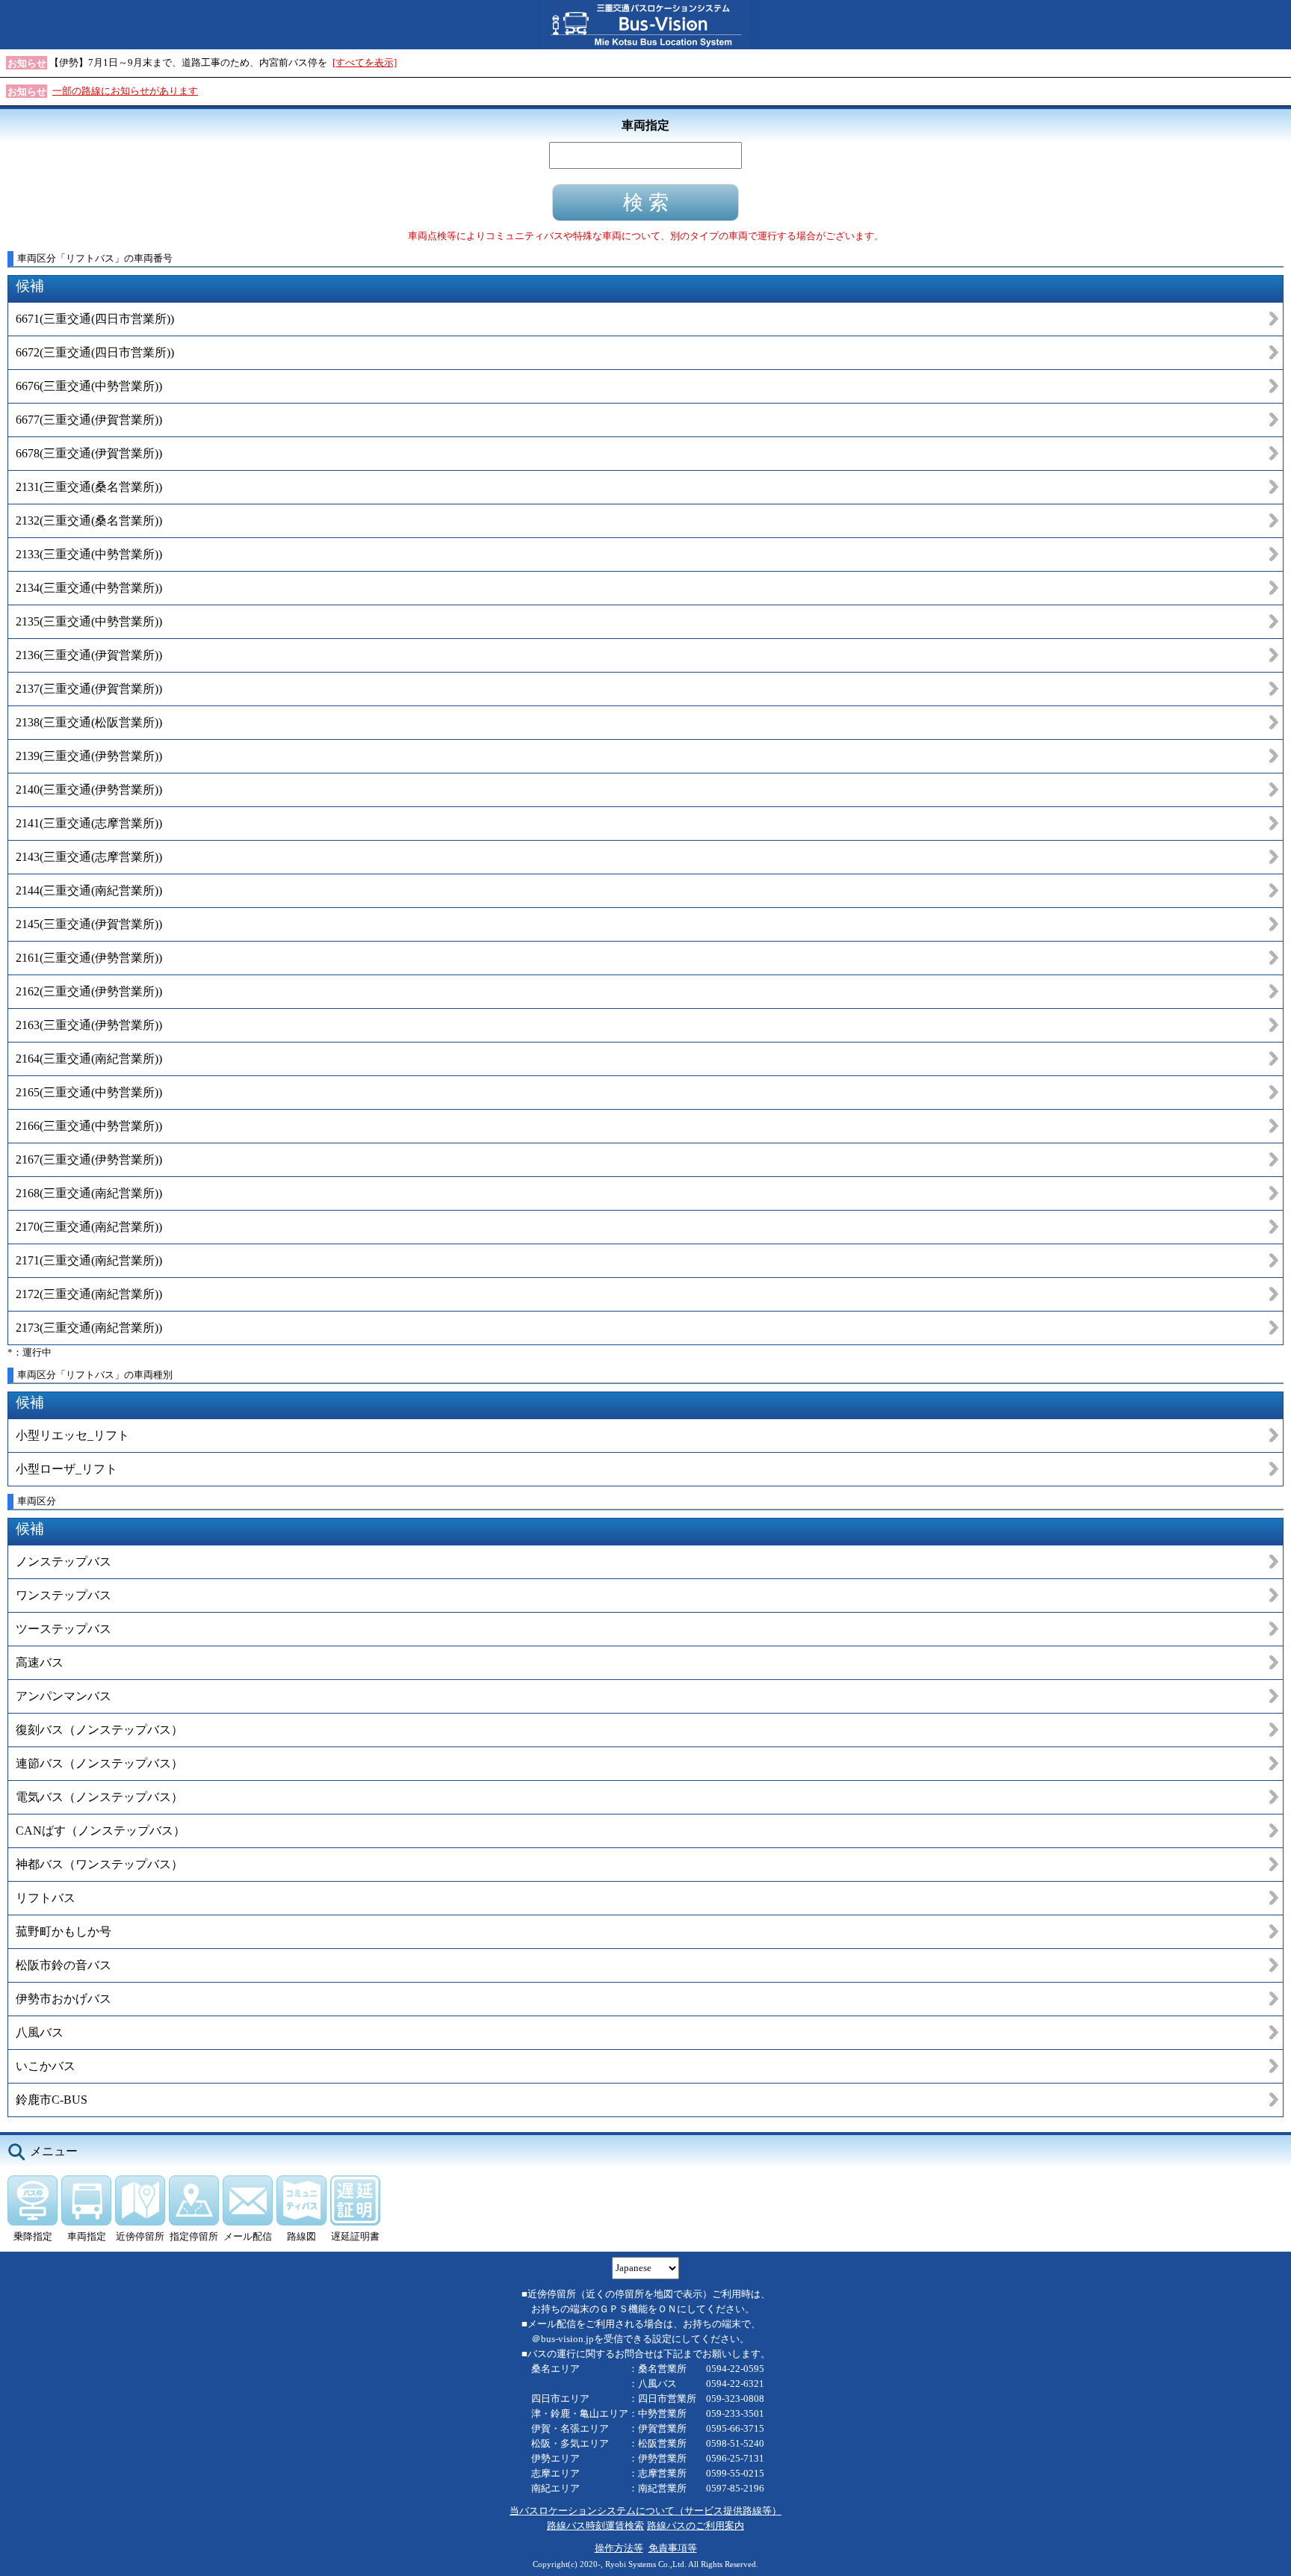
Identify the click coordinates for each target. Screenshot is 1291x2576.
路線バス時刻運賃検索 (595, 2526)
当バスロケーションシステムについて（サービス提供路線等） (645, 2511)
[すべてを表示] (365, 62)
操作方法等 (619, 2548)
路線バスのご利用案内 (696, 2526)
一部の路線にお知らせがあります (125, 91)
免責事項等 (673, 2548)
